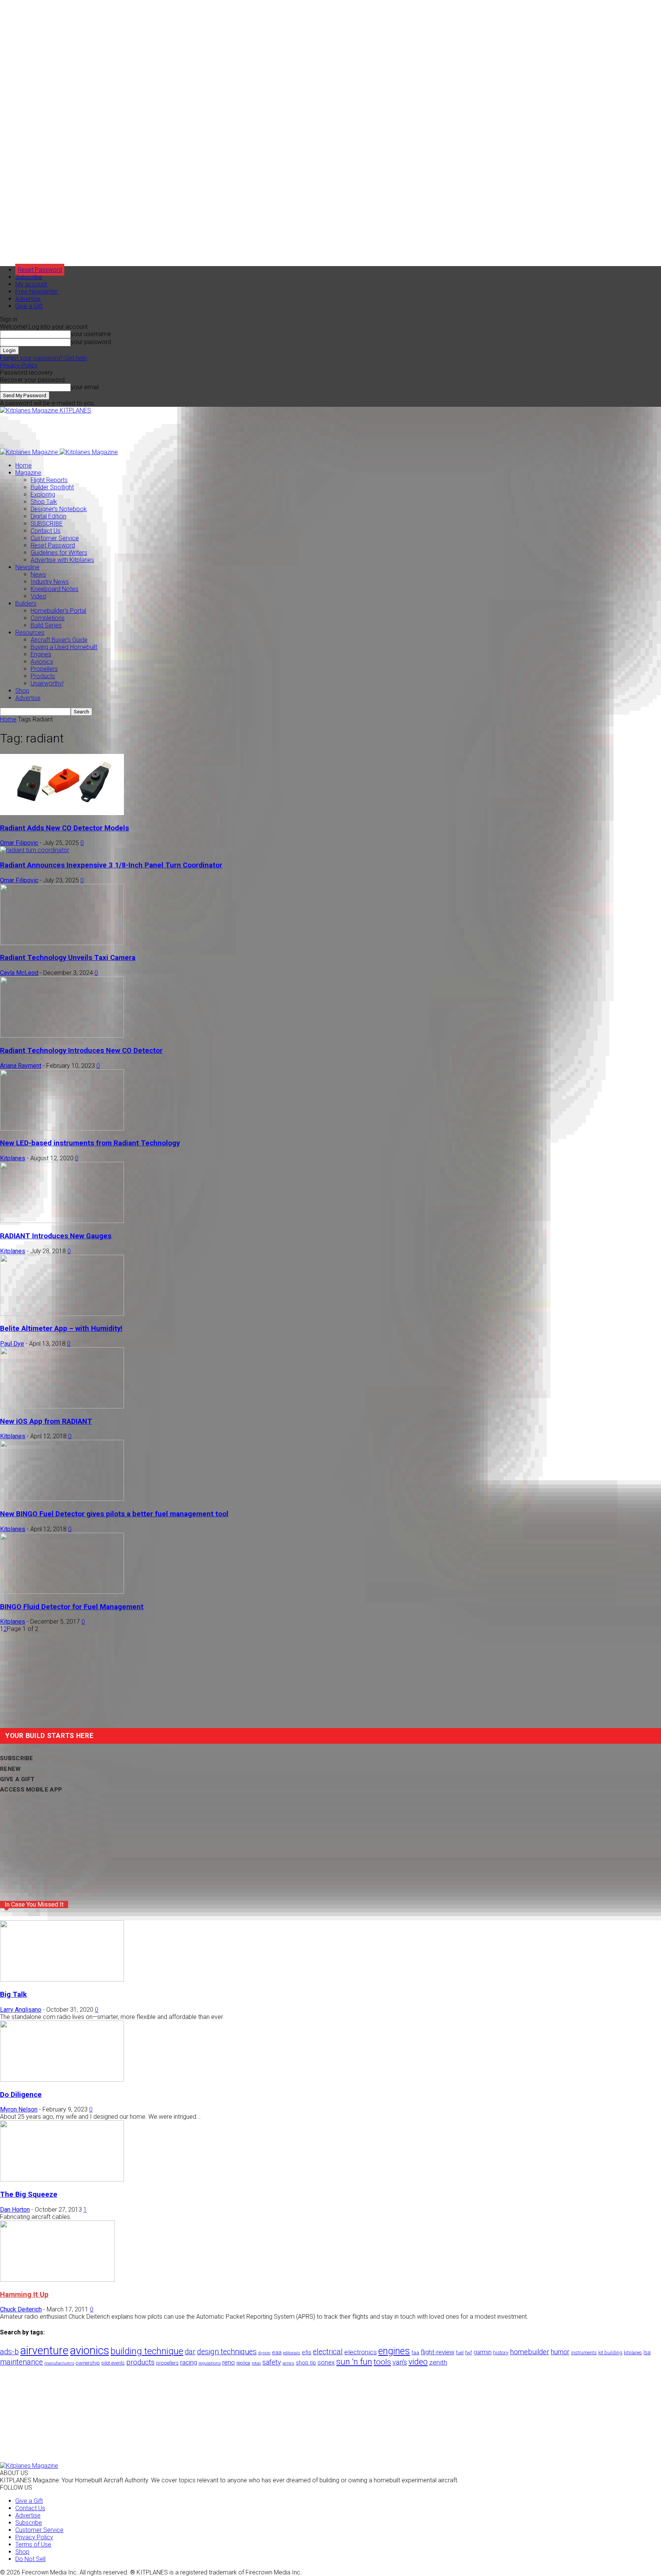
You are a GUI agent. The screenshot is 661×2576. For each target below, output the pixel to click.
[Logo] (30, 452)
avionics (90, 2350)
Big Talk (13, 1995)
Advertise (28, 299)
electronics (361, 2352)
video (418, 2362)
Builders (26, 603)
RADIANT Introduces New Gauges (56, 1236)
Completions (48, 618)
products (140, 2362)
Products (43, 676)
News (38, 574)
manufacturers (59, 2363)
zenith (438, 2362)
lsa (647, 2352)
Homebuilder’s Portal (58, 611)
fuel (460, 2353)
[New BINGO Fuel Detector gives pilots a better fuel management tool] (62, 1499)
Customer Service (55, 538)
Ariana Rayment (21, 1066)
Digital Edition (48, 516)
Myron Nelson (19, 2109)
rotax (256, 2363)
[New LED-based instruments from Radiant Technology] (62, 1128)
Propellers (44, 669)
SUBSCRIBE (47, 524)
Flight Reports (49, 480)
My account (31, 284)
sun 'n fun (354, 2362)
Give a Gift (29, 306)
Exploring (43, 495)
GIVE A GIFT (17, 1779)
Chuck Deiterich (21, 2309)
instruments (584, 2353)
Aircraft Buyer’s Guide (59, 640)
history (501, 2352)
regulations (210, 2363)
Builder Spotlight (52, 487)
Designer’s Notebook (59, 509)
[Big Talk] (62, 1979)
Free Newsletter (37, 292)
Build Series (46, 625)
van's (400, 2362)
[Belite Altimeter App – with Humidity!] (62, 1314)
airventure (44, 2350)
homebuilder (530, 2352)
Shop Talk (44, 502)
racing (189, 2362)
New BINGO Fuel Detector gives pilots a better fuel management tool (114, 1514)
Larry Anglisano (21, 2010)
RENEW (11, 1769)
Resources (30, 633)
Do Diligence (21, 2095)
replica (243, 2363)
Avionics (42, 662)
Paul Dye (12, 1344)
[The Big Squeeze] (62, 2179)
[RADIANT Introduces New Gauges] (62, 1221)
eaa (277, 2352)
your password (91, 342)
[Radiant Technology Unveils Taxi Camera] (62, 943)
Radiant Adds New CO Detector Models (64, 828)
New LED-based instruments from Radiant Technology (90, 1143)
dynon (264, 2353)
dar (190, 2352)
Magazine (28, 473)
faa (415, 2353)
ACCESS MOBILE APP (31, 1790)
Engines (41, 654)
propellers (167, 2363)
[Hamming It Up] (57, 2280)
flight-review (438, 2352)
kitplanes (633, 2353)
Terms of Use (33, 2544)
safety (272, 2362)
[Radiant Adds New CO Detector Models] (62, 813)
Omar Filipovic (19, 843)
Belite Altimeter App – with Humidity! (61, 1329)
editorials (292, 2353)
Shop (22, 691)
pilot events (113, 2363)
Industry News (50, 582)
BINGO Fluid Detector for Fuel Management (72, 1607)
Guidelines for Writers (59, 553)
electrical (328, 2352)
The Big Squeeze (29, 2194)
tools (382, 2362)
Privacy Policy (19, 365)
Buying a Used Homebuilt (64, 647)
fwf (469, 2353)
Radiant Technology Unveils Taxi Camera (68, 958)
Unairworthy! (47, 683)
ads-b (9, 2352)
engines (394, 2351)
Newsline (27, 567)
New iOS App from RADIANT (46, 1421)
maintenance (21, 2362)
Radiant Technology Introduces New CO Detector (81, 1051)
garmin (483, 2352)
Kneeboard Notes (55, 589)
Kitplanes (13, 1158)
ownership (88, 2363)
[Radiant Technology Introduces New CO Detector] (62, 1035)
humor (560, 2352)
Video (38, 596)
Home (24, 465)
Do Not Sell (30, 2559)
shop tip (306, 2363)
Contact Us (46, 531)
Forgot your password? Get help (43, 358)
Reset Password (53, 545)
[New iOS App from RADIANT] (62, 1406)
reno (229, 2362)
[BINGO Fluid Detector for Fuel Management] (62, 1592)
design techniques (227, 2352)
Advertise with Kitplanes (62, 560)
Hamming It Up (24, 2295)
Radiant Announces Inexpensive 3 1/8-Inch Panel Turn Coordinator (111, 865)
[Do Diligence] (62, 2080)
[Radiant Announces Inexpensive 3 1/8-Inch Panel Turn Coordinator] (35, 850)
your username (91, 334)
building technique (147, 2351)
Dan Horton (15, 2210)
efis (307, 2352)
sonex (326, 2362)
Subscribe (29, 277)
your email (85, 387)
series (288, 2363)
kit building (610, 2353)
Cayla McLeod (19, 973)
